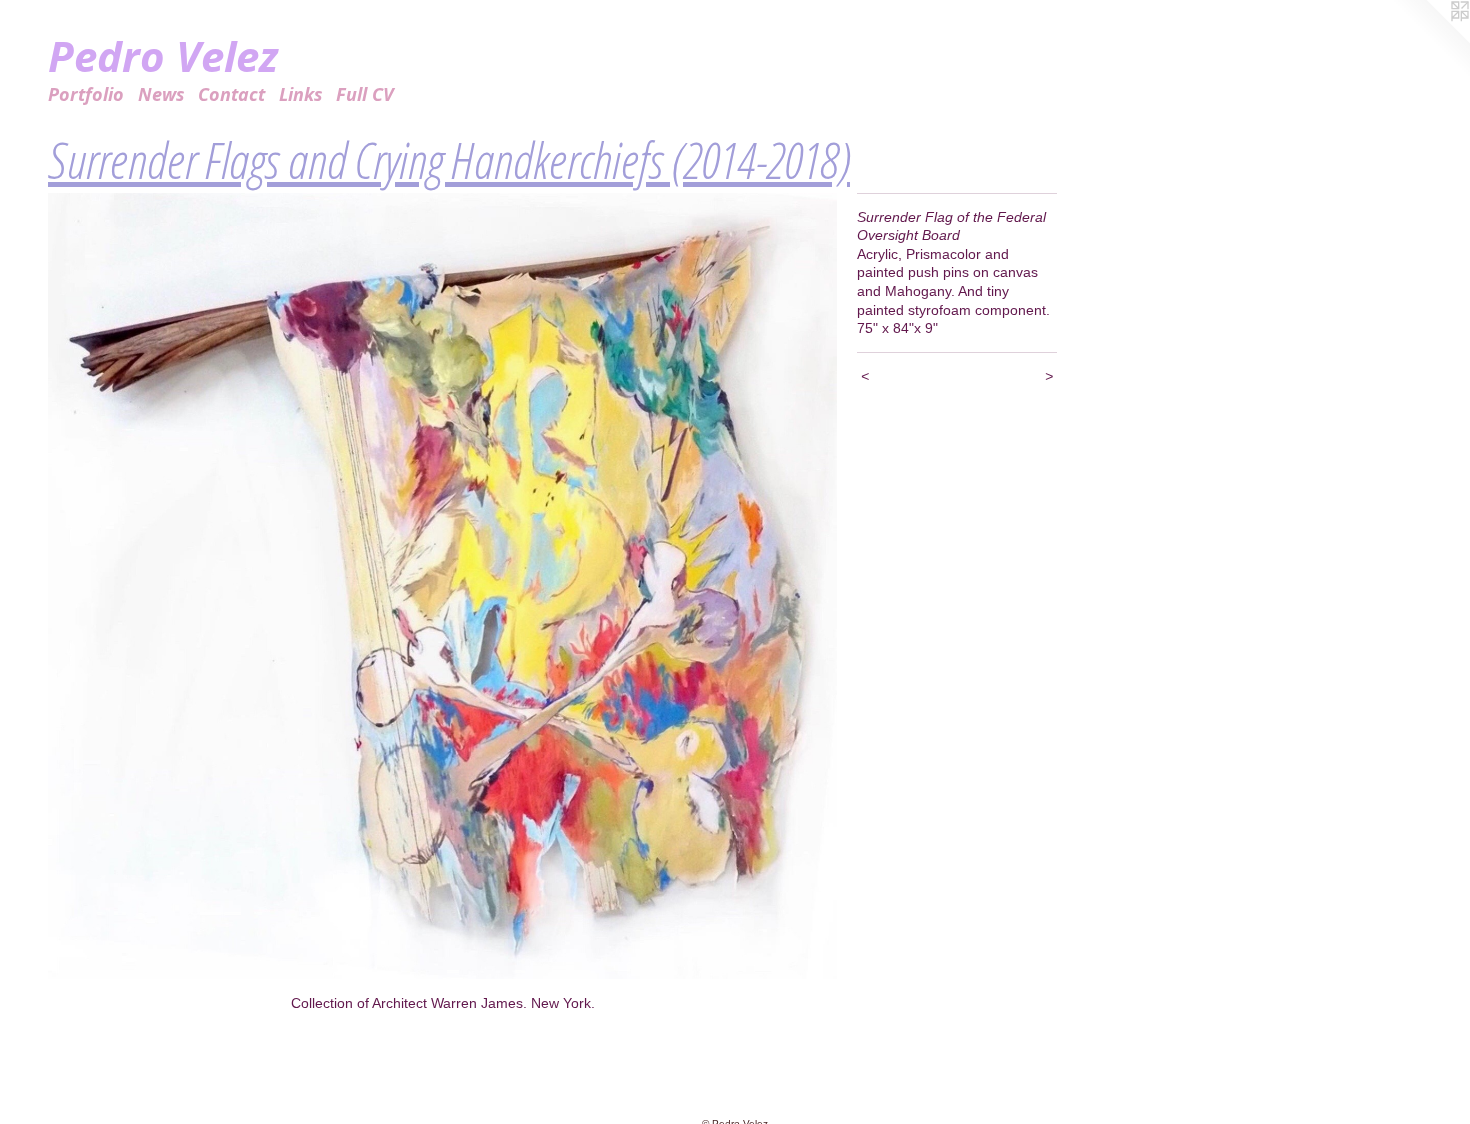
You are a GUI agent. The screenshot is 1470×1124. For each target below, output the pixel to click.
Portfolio (86, 94)
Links (301, 94)
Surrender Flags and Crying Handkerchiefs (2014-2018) (449, 160)
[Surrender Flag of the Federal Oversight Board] (442, 586)
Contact (231, 94)
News (161, 94)
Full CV (365, 94)
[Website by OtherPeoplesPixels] (1430, 40)
